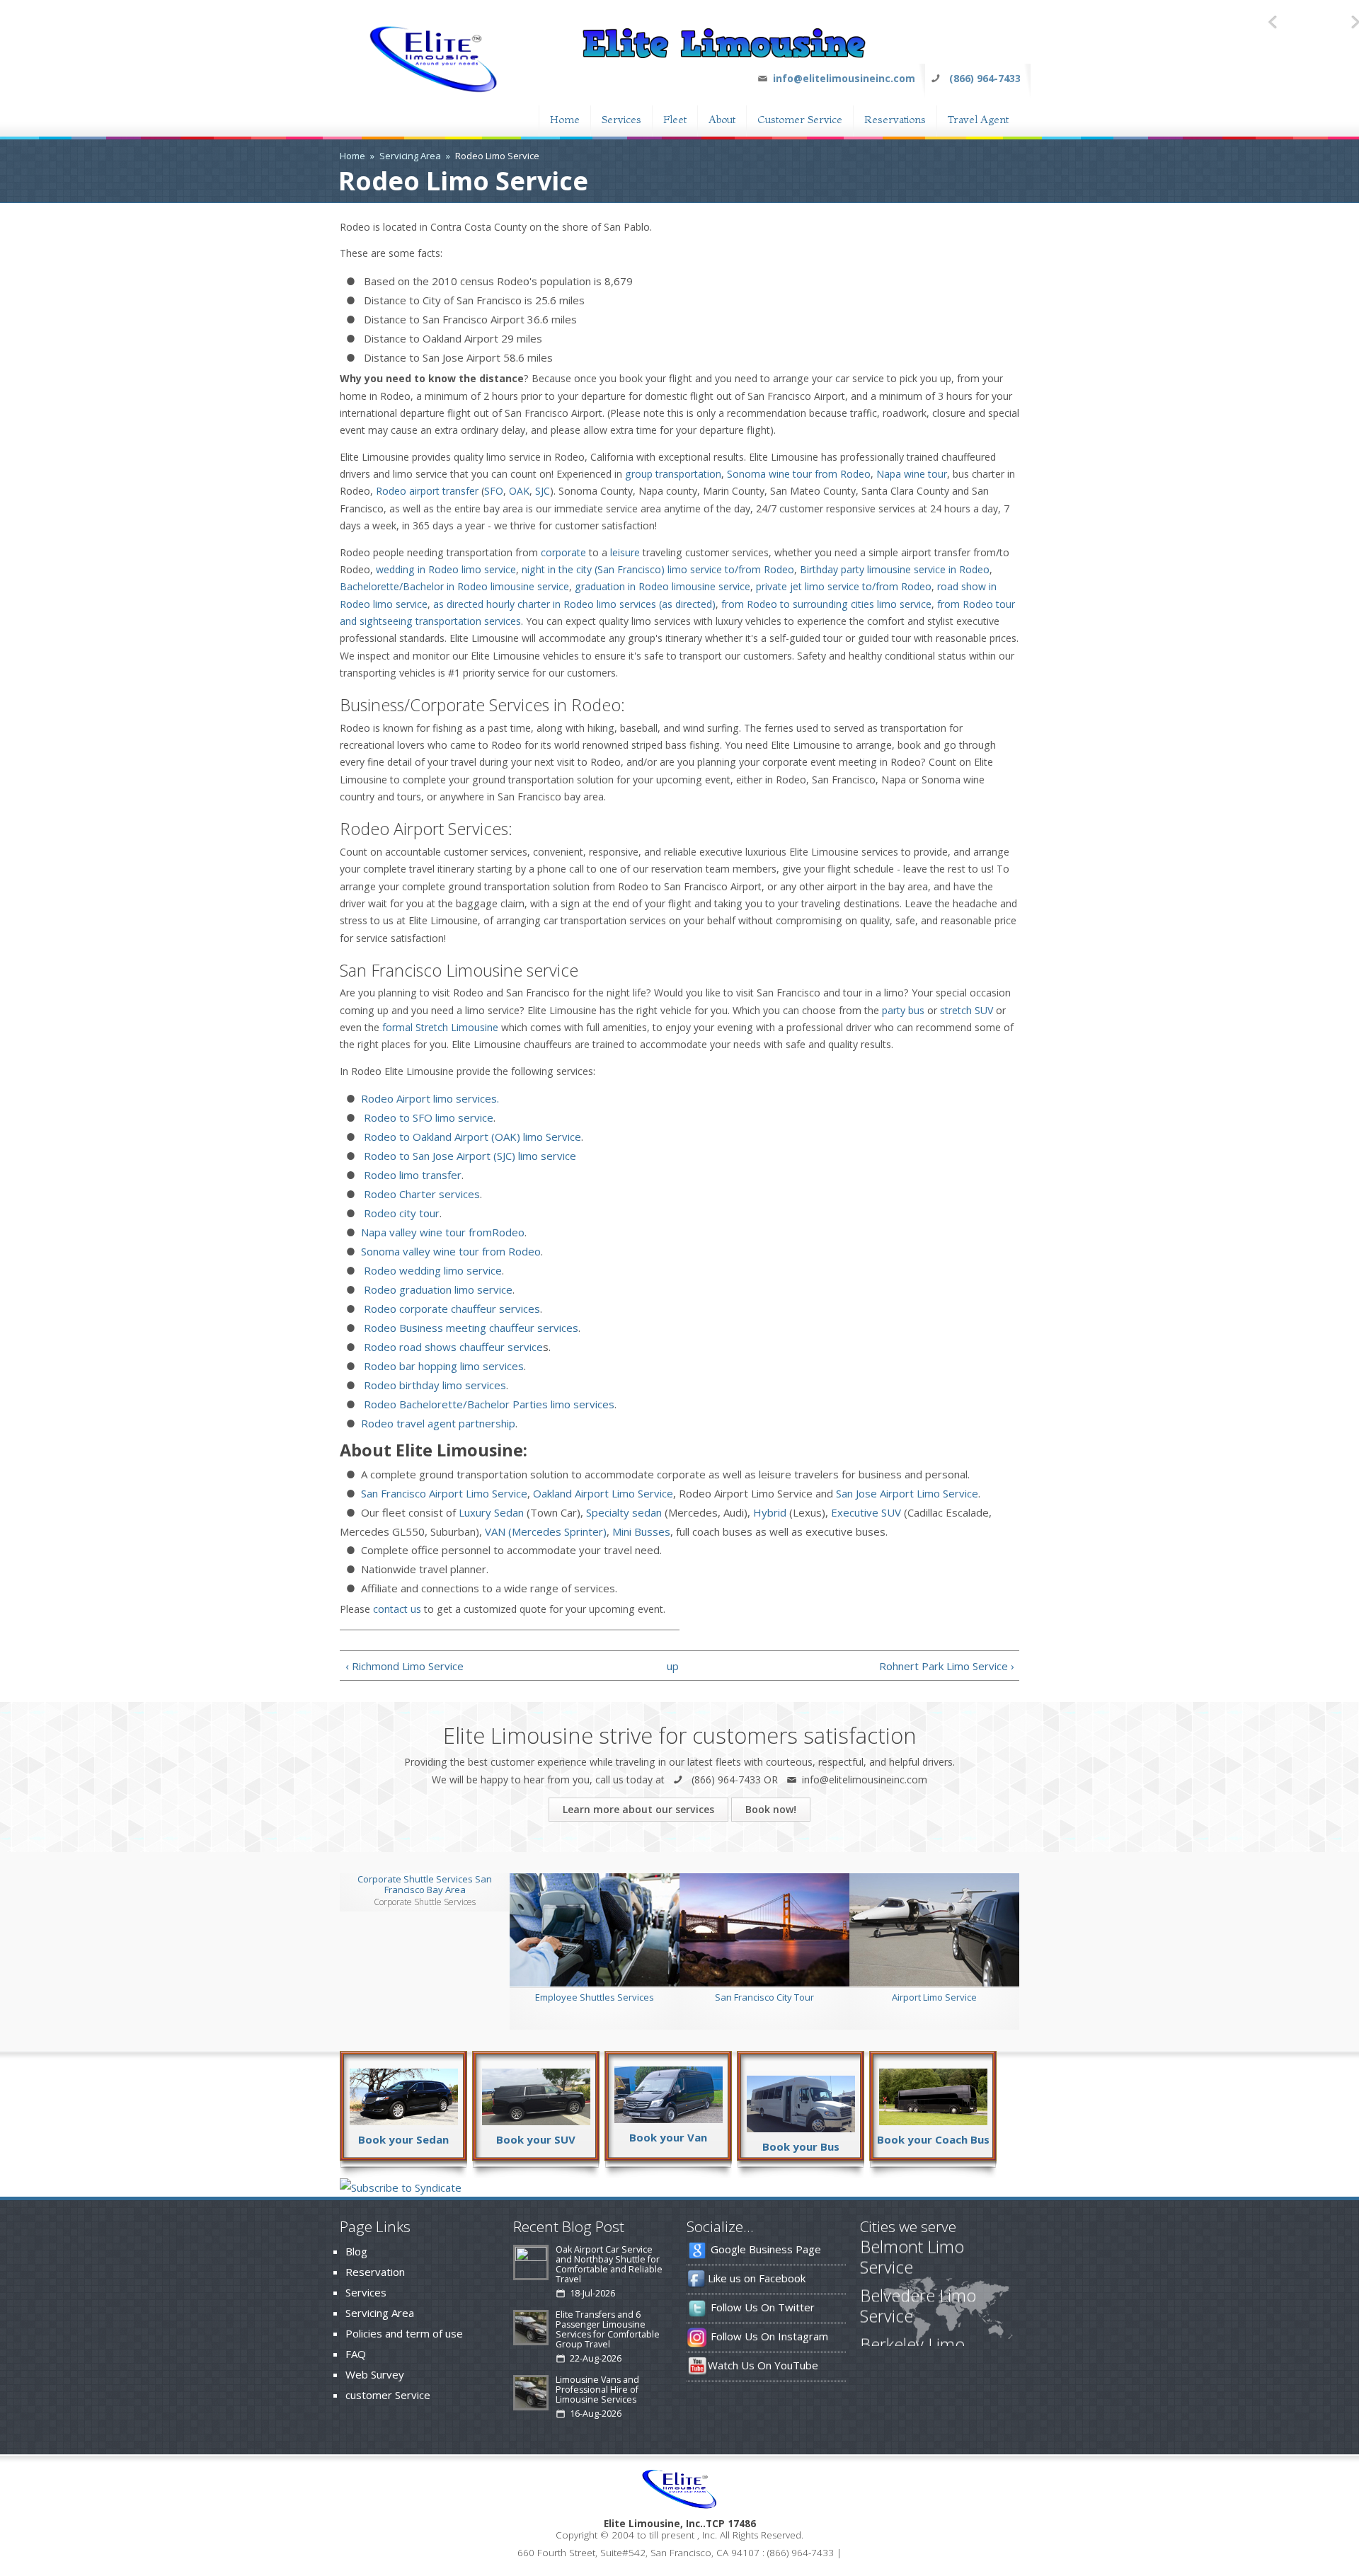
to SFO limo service (445, 1117)
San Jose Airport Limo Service (907, 1493)
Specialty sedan (624, 1512)
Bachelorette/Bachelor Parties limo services (505, 1404)
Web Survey (375, 2374)
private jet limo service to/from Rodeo (844, 586)
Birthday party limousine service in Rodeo (895, 569)
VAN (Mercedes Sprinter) (546, 1531)
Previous (1274, 21)
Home (565, 118)
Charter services (438, 1194)
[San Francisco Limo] (724, 54)
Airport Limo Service (934, 1997)
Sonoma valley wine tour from (451, 1251)
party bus (903, 1010)
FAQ (356, 2354)
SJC (543, 491)
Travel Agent (978, 118)
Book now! (771, 1809)
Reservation (375, 2272)
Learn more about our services (638, 1809)
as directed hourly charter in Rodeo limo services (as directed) (574, 604)
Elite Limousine (642, 2524)
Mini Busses (641, 1531)
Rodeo (391, 491)
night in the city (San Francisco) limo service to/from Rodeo (658, 569)
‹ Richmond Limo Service (405, 1666)
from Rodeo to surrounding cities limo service (826, 604)
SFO (494, 491)
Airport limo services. (446, 1098)
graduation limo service (454, 1289)
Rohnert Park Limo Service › (947, 1666)
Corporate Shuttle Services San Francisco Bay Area (425, 1884)
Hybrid (770, 1512)
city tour (418, 1213)
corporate (563, 552)
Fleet (675, 118)
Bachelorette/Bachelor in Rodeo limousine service (454, 586)
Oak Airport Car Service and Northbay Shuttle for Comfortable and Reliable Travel (609, 2269)
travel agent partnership (454, 1423)
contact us (397, 1609)
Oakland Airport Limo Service (602, 1493)
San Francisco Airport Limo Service (444, 1493)
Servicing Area (410, 156)
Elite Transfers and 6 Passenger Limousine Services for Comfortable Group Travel (608, 2334)
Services (621, 118)
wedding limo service (449, 1270)
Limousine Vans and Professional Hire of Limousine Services (597, 2394)
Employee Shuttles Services (595, 1997)
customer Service (388, 2395)
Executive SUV (866, 1512)
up (673, 1666)
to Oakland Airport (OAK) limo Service (489, 1137)
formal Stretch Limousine (440, 1027)
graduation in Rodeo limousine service (663, 586)
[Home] (434, 91)
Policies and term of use (404, 2333)
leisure (625, 552)
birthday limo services (451, 1385)
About (722, 118)
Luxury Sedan (491, 1512)
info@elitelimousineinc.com (844, 78)
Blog (356, 2251)
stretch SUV (967, 1010)
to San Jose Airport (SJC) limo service (486, 1156)
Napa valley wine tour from (443, 1232)
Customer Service (800, 118)
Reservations (895, 118)
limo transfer (429, 1175)
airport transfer (442, 491)
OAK (519, 491)
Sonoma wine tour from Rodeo (799, 474)
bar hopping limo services (460, 1366)
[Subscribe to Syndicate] (401, 2187)
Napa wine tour (912, 474)
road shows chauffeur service (470, 1347)
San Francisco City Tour (764, 1997)
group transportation (673, 474)
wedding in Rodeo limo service (446, 569)
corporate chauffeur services (468, 1309)
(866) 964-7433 (985, 78)
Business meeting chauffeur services (487, 1328)
